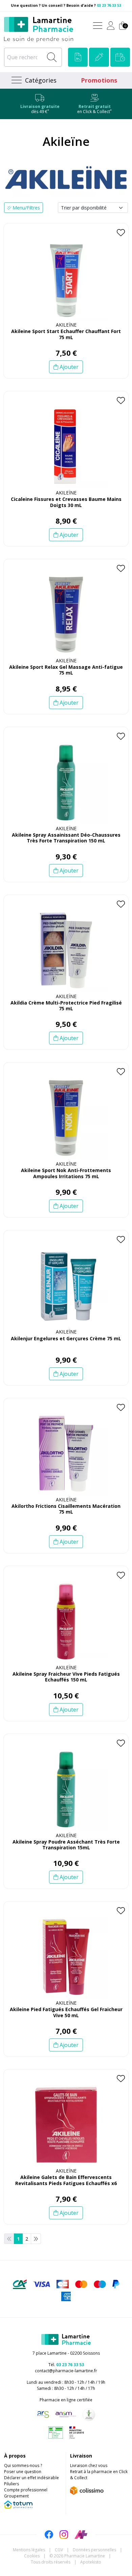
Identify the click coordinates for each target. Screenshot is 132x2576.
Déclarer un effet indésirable (31, 2478)
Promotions (99, 80)
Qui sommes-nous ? (23, 2465)
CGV (59, 2550)
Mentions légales (29, 2550)
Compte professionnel (26, 2490)
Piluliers (12, 2484)
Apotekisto (91, 2562)
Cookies (32, 2556)
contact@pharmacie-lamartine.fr (66, 2371)
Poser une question (23, 2472)
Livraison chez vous (89, 2465)
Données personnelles (94, 2550)
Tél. (66, 2365)
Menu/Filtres (26, 208)
